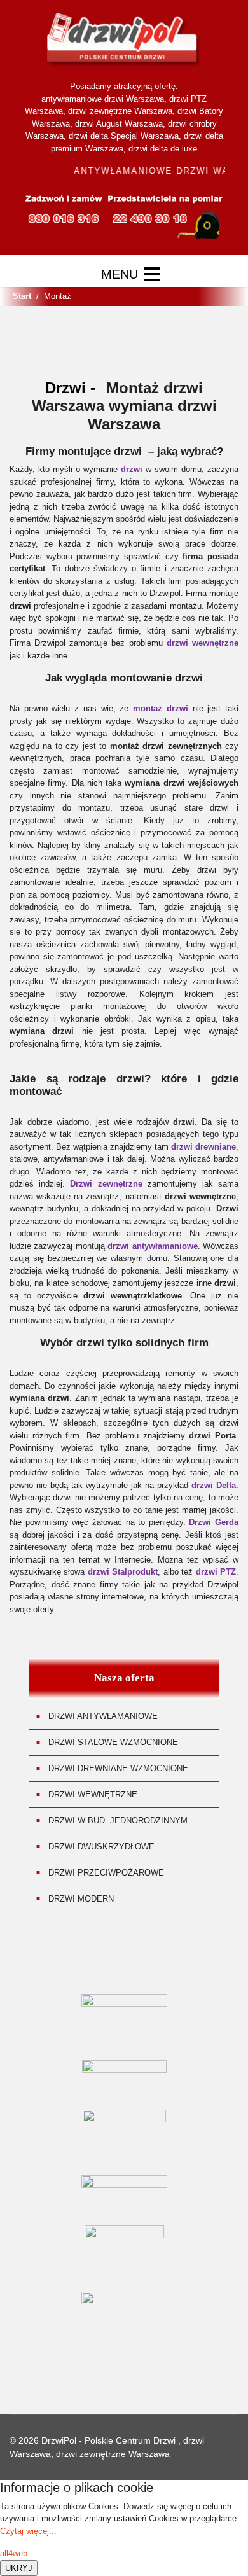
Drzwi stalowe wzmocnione (113, 1742)
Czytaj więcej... (28, 2531)
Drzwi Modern (81, 1899)
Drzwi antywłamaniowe (103, 1716)
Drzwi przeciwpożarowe (106, 1873)
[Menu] (131, 274)
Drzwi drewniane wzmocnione (118, 1768)
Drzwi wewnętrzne (93, 1794)
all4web (14, 2553)
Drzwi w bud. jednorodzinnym (118, 1821)
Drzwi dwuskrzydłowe (101, 1847)
